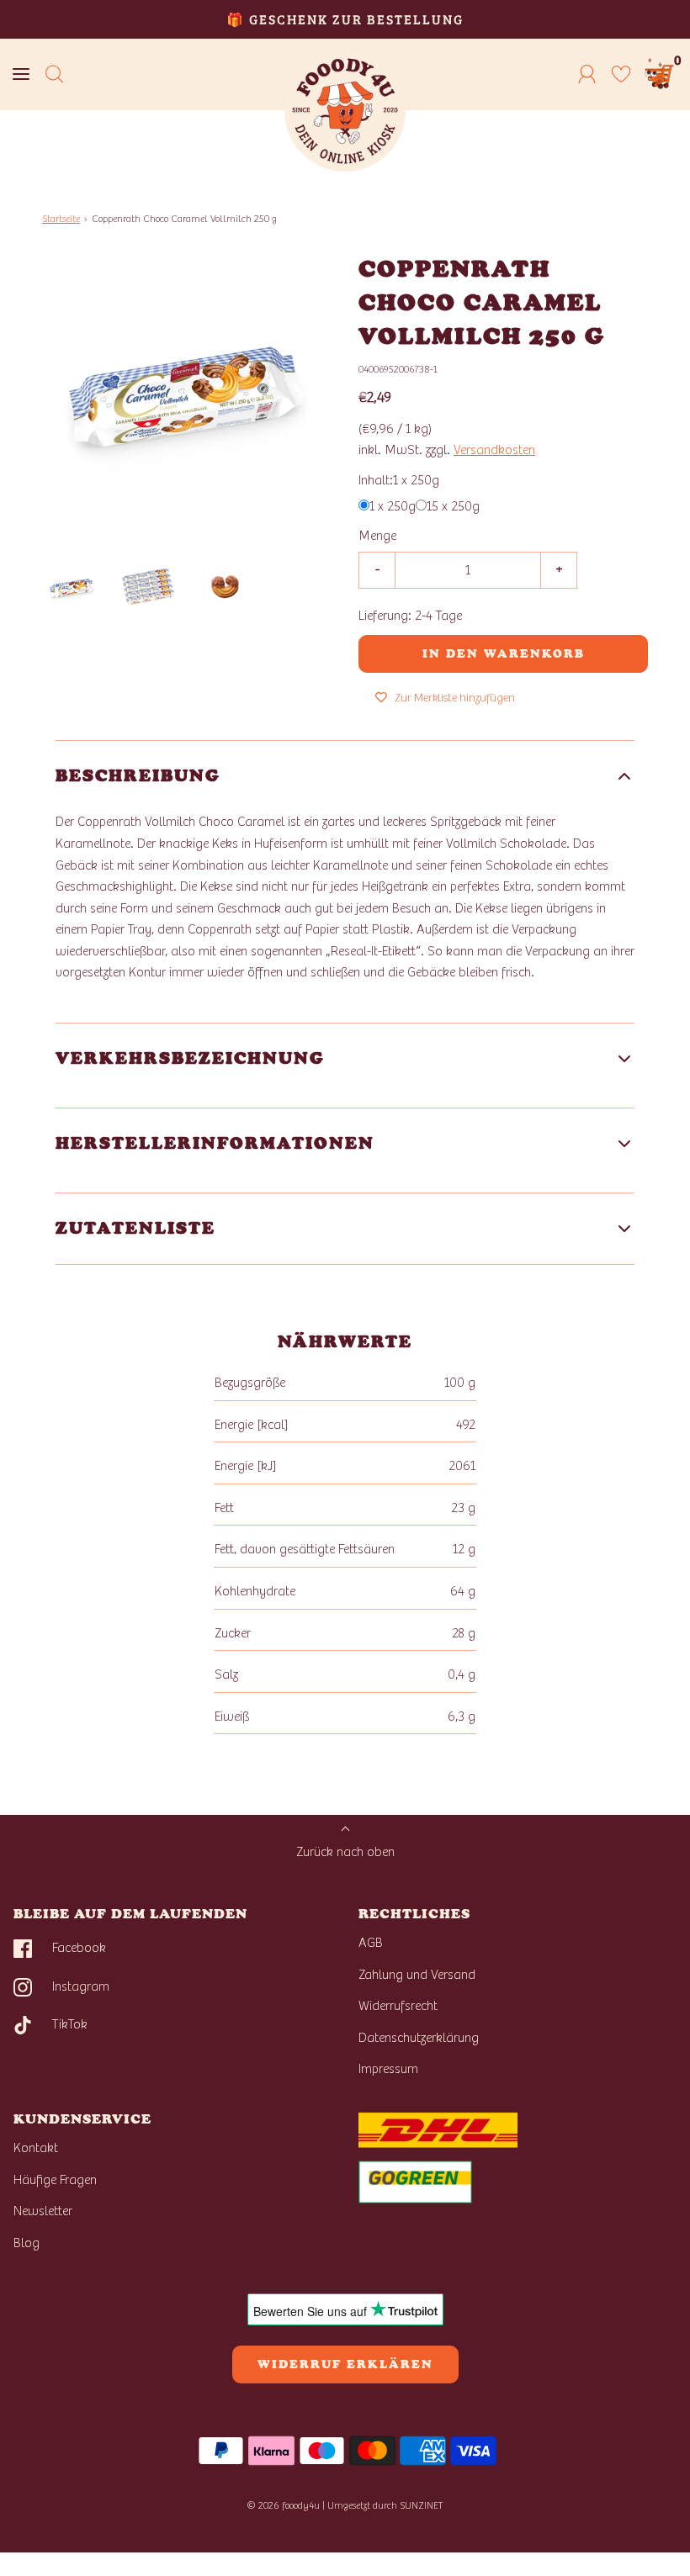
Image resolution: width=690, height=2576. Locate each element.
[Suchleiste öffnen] (55, 74)
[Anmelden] (587, 74)
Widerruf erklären (345, 2364)
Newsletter (43, 2211)
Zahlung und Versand (417, 1975)
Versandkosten (494, 450)
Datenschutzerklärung (419, 2038)
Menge (377, 536)
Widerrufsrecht (398, 2006)
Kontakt (36, 2148)
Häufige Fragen (55, 2180)
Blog (27, 2243)
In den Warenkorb (504, 654)
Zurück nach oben (345, 1852)
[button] (72, 588)
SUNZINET (422, 2505)
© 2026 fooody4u (283, 2505)
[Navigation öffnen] (21, 74)
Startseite (61, 219)
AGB (371, 1943)
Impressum (388, 2069)
